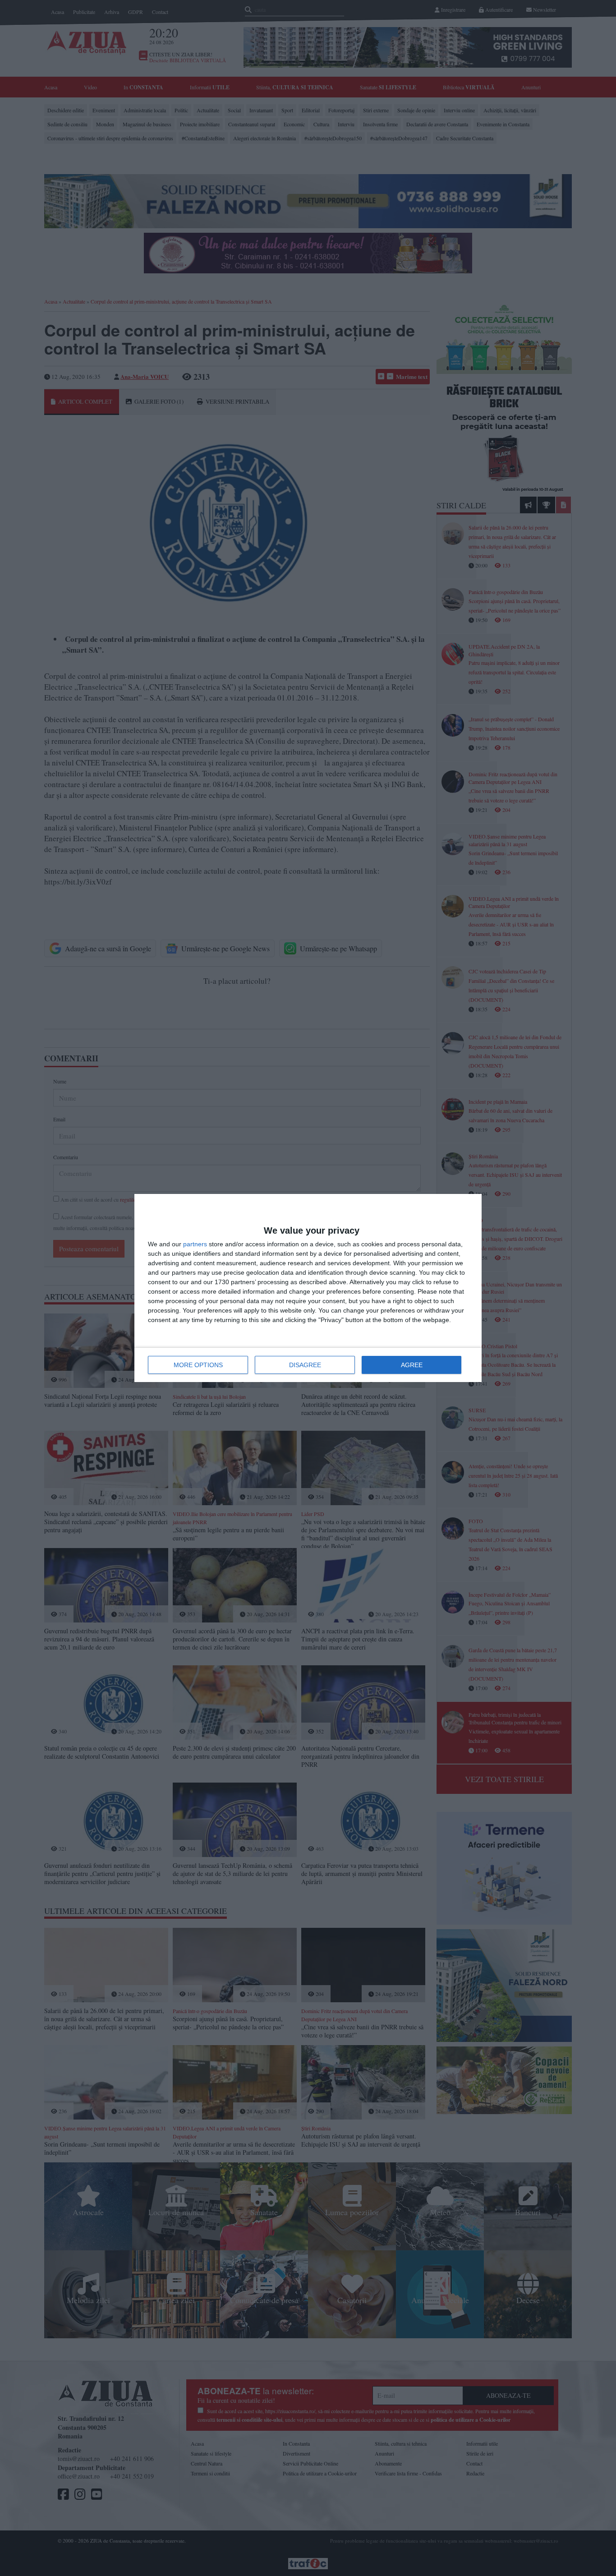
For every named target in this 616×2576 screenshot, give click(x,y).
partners (195, 1244)
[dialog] (308, 1288)
